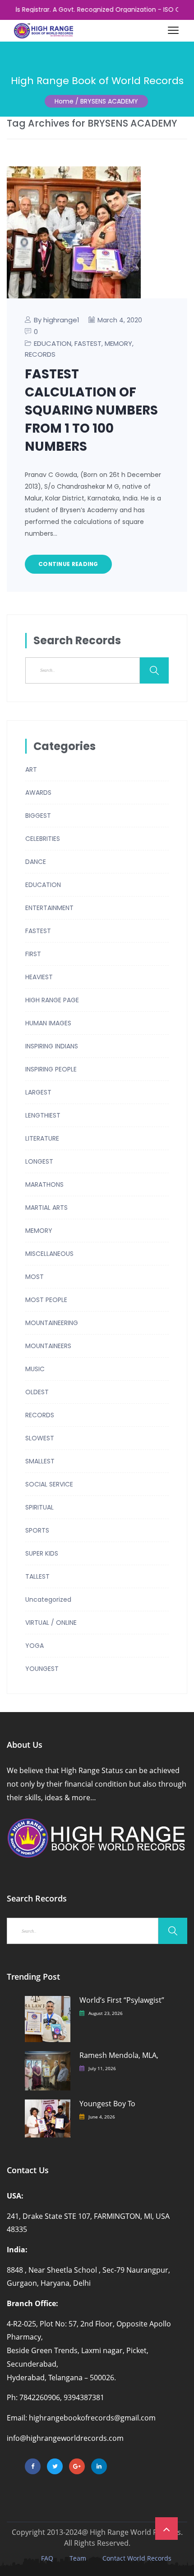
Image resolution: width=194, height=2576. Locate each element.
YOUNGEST (42, 1669)
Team (78, 2558)
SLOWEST (40, 1438)
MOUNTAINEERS (48, 1346)
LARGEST (38, 1092)
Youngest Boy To (107, 2104)
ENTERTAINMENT (49, 908)
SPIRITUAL (39, 1507)
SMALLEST (40, 1461)
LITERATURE (42, 1138)
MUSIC (35, 1369)
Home (64, 101)
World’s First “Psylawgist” (122, 2000)
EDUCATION (53, 343)
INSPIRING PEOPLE (51, 1069)
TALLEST (37, 1576)
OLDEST (37, 1392)
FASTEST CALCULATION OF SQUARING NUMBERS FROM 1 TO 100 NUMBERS (91, 410)
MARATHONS (44, 1184)
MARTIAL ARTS (46, 1208)
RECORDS (40, 354)
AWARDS (38, 793)
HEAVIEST (39, 977)
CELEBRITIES (43, 839)
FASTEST (88, 343)
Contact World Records (137, 2558)
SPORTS (37, 1530)
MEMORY (118, 343)
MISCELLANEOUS (49, 1254)
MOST (35, 1277)
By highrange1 (57, 320)
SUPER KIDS (42, 1553)
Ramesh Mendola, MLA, (119, 2055)
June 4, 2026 (102, 2117)
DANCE (36, 862)
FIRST (33, 954)
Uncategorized (48, 1599)
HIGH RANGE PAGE (52, 1000)
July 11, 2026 (102, 2068)
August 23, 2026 (106, 2013)
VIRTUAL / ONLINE (51, 1623)
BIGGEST (38, 816)
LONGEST (39, 1161)
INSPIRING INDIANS (52, 1046)
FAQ (47, 2558)
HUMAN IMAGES (48, 1023)
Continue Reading (68, 564)
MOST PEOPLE (46, 1300)
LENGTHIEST (43, 1115)
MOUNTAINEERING (52, 1323)
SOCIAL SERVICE (49, 1484)
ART (31, 769)
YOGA (35, 1646)
